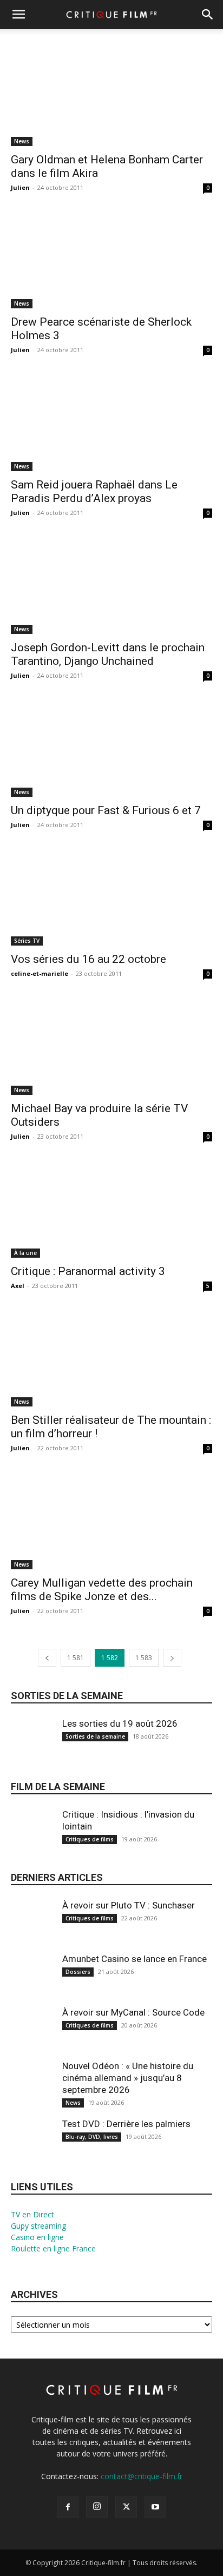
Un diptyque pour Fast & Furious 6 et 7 (106, 810)
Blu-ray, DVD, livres (92, 2137)
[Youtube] (155, 2507)
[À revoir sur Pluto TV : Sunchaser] (32, 1928)
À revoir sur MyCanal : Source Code (133, 2012)
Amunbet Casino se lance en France (135, 1959)
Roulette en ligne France (53, 2248)
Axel (18, 1286)
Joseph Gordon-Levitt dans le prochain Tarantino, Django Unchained (108, 654)
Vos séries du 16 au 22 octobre (88, 959)
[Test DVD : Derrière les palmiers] (32, 2147)
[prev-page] (47, 1658)
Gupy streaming (38, 2226)
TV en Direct (32, 2214)
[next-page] (172, 1658)
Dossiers (78, 1972)
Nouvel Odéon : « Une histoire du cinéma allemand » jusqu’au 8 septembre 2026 (128, 2078)
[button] (18, 15)
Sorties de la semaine (67, 1696)
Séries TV (27, 941)
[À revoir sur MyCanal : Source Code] (32, 2035)
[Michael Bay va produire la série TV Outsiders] (111, 1045)
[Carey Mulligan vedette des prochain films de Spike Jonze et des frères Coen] (111, 1520)
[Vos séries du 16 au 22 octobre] (111, 896)
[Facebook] (68, 2507)
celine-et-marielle (40, 973)
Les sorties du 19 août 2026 (120, 1723)
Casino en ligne (37, 2237)
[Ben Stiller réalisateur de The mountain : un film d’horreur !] (111, 1357)
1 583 (144, 1658)
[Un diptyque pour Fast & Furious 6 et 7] (111, 747)
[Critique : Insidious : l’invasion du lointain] (32, 1837)
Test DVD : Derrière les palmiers (126, 2124)
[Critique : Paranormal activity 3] (111, 1208)
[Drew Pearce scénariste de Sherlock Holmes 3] (111, 259)
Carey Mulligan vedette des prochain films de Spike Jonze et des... (102, 1590)
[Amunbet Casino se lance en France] (32, 1982)
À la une (25, 1253)
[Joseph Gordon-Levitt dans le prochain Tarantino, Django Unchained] (111, 584)
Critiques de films (90, 1839)
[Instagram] (97, 2507)
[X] (126, 2507)
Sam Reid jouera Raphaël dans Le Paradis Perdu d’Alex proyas (94, 491)
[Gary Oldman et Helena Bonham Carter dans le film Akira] (111, 96)
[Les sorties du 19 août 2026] (32, 1746)
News (22, 141)
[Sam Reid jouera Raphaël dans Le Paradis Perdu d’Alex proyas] (111, 421)
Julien (20, 187)
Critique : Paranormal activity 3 (88, 1271)
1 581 (76, 1658)
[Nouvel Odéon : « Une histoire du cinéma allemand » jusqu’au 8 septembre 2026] (32, 2089)
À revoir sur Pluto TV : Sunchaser (129, 1905)
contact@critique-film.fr (142, 2476)
